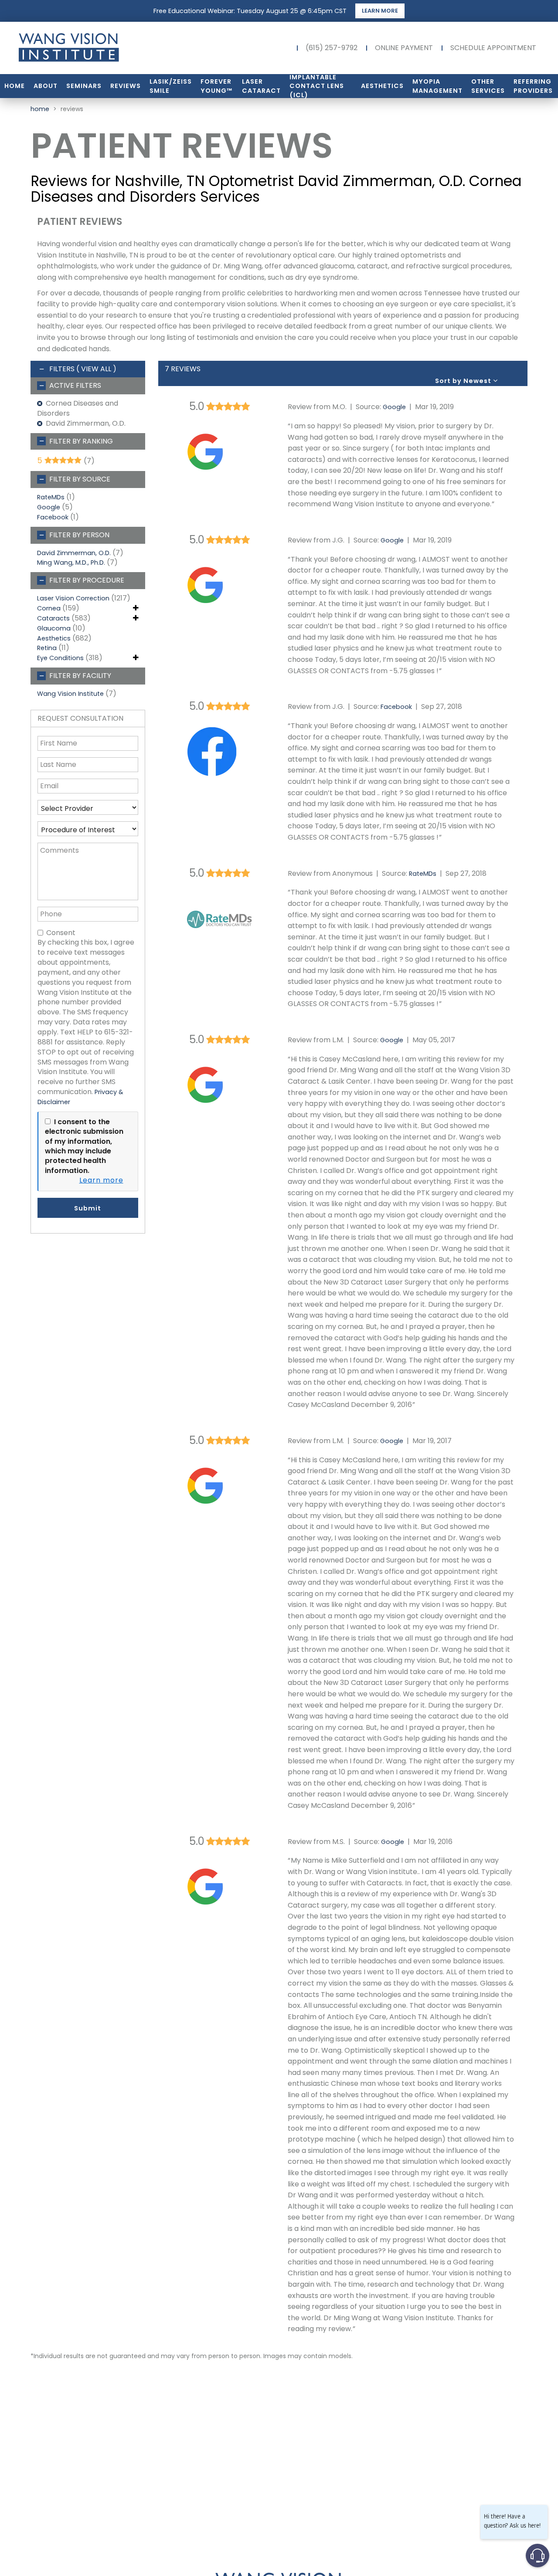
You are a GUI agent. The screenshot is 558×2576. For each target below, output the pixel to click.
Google (49, 507)
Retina (47, 648)
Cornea (49, 608)
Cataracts (53, 618)
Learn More (380, 11)
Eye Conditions (60, 658)
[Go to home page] (96, 48)
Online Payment (404, 48)
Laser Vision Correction (73, 598)
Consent (61, 933)
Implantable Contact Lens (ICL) (317, 86)
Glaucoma (54, 628)
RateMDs (51, 497)
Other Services (488, 86)
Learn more (101, 1180)
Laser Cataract (261, 86)
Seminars (84, 86)
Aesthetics (382, 86)
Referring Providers (533, 86)
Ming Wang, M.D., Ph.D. (71, 563)
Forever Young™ (216, 86)
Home (15, 86)
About (46, 86)
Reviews (126, 86)
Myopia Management (437, 86)
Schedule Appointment (493, 48)
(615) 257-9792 (332, 48)
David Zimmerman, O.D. (74, 553)
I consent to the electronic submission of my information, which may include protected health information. (84, 1146)
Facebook (53, 517)
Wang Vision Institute (70, 694)
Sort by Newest (464, 381)
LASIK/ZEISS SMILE (171, 86)
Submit (88, 1208)
